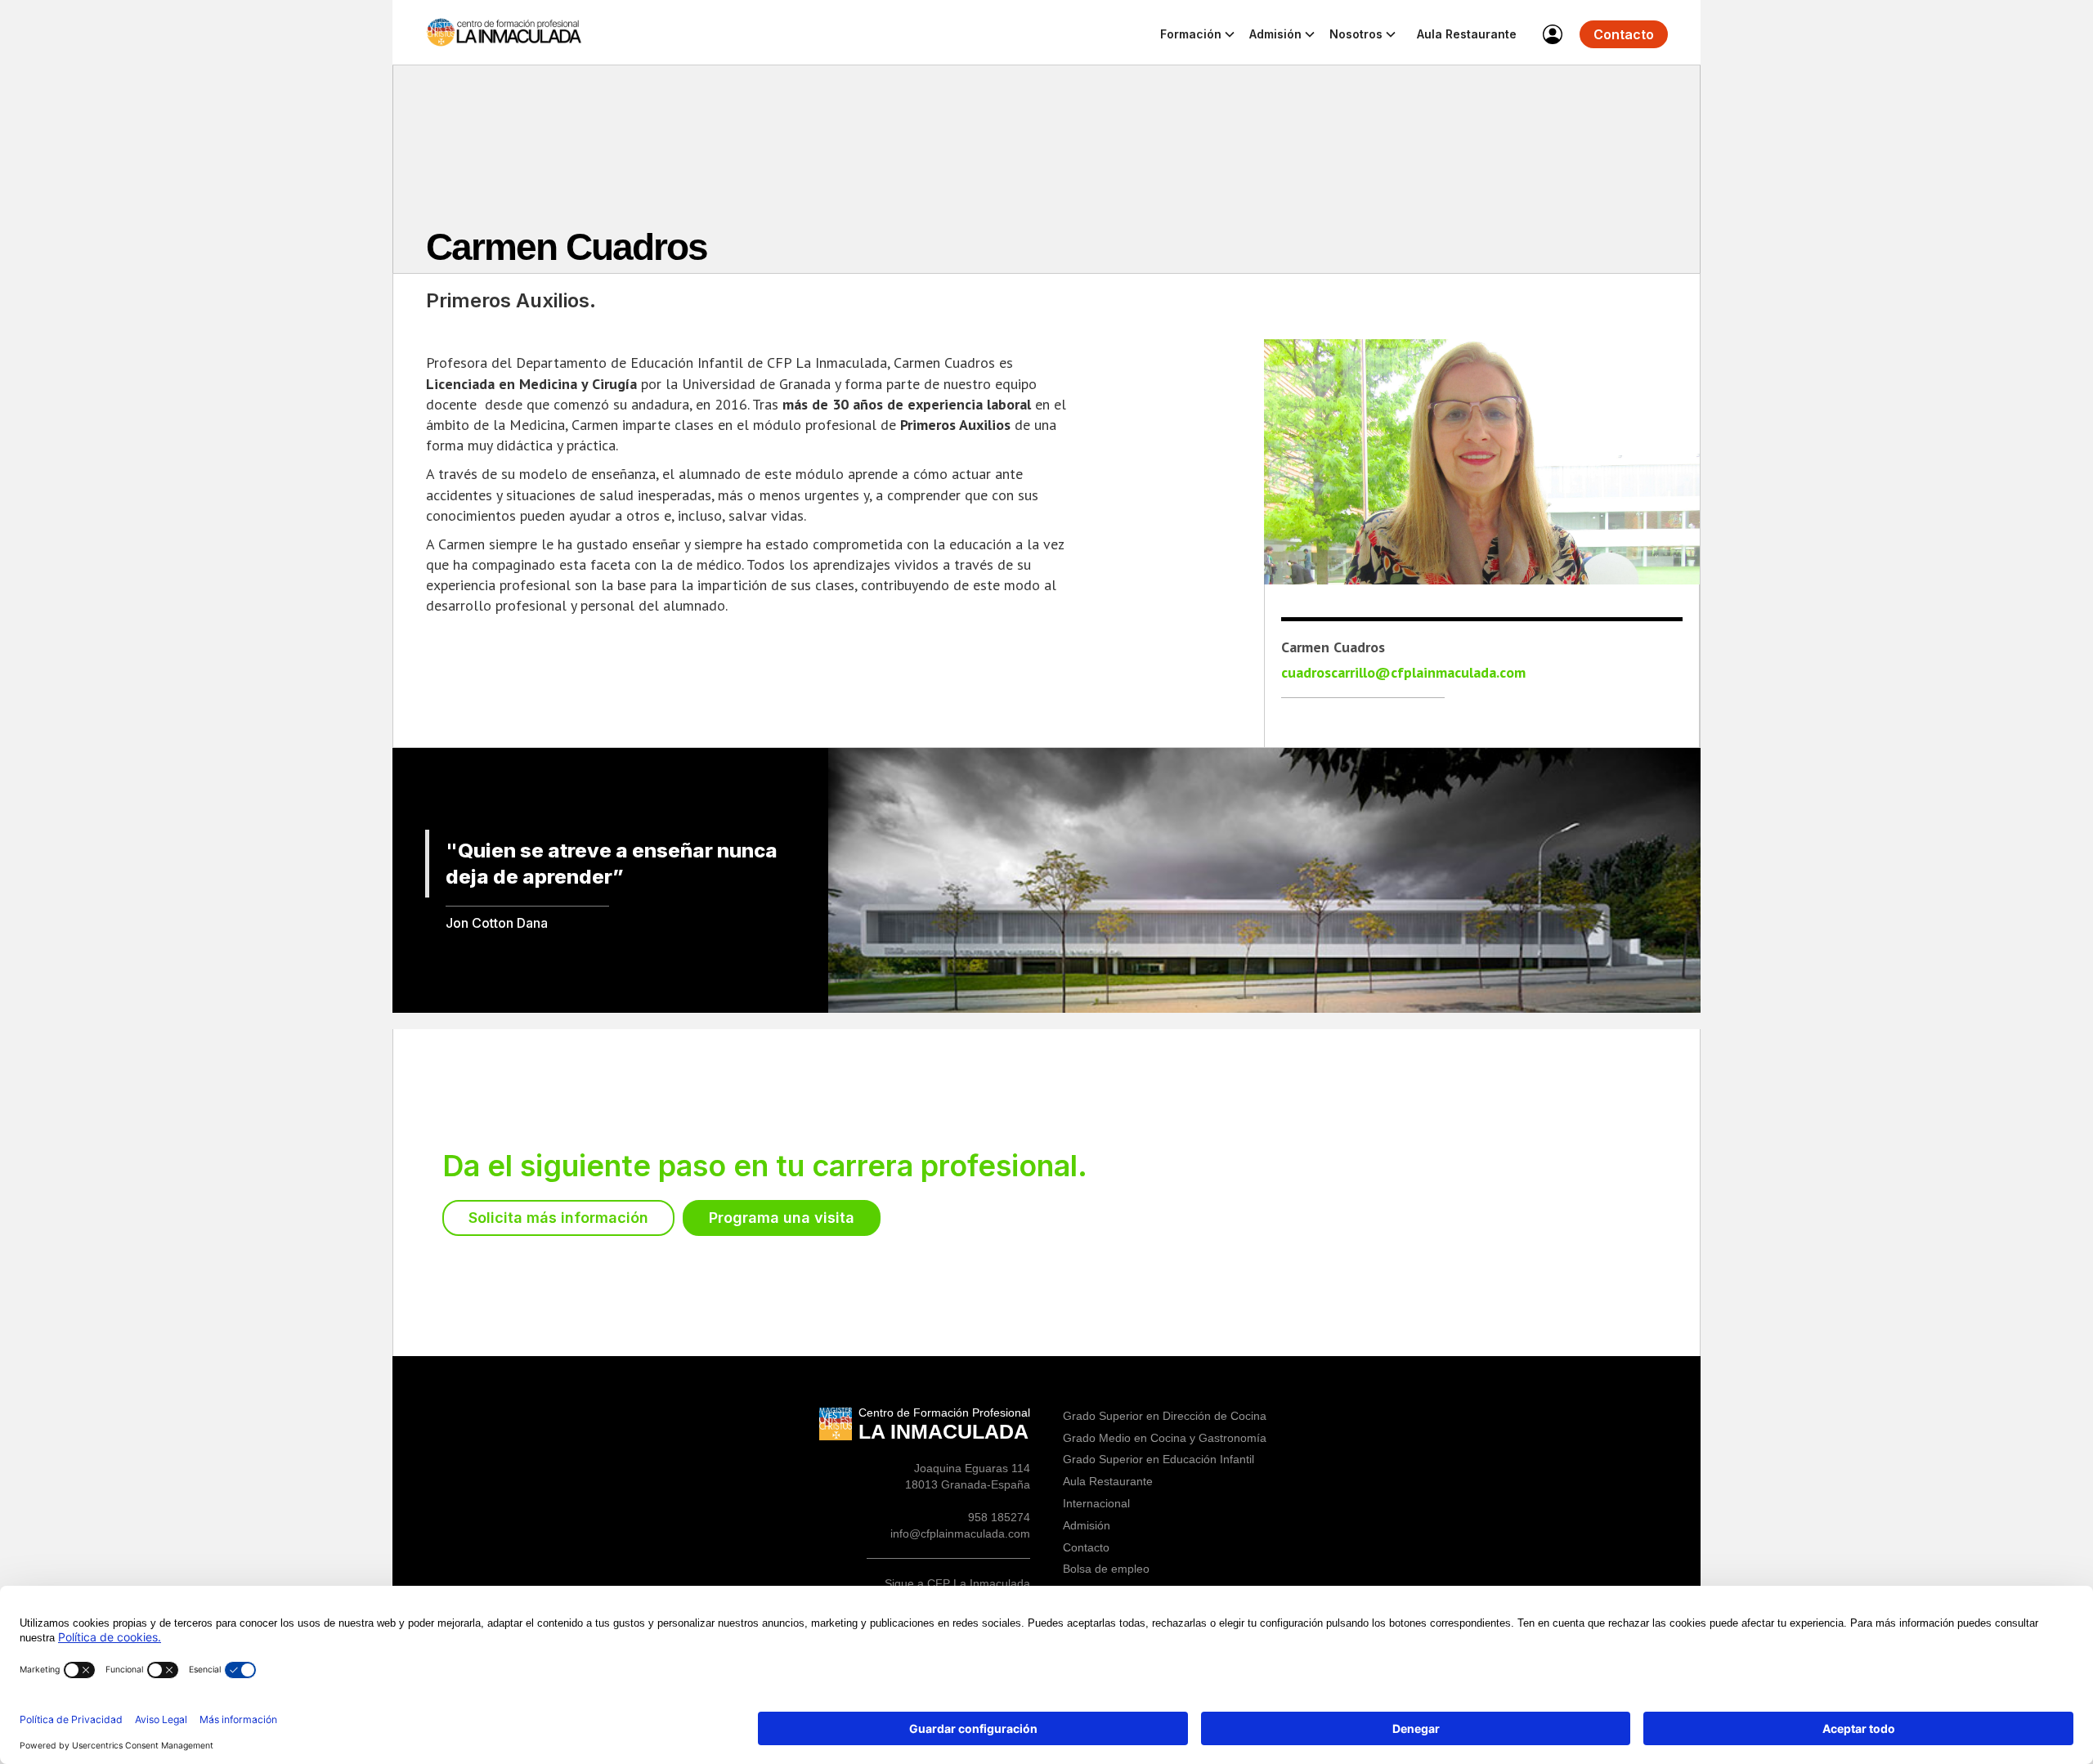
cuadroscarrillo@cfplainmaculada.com (1403, 673)
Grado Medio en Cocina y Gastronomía (1165, 1438)
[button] (1198, 36)
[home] (507, 32)
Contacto (1624, 34)
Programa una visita (782, 1218)
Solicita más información (558, 1218)
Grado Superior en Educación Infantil (1159, 1459)
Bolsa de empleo (1106, 1569)
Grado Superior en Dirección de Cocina (1165, 1416)
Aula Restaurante (1467, 34)
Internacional (1096, 1503)
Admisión (1087, 1525)
